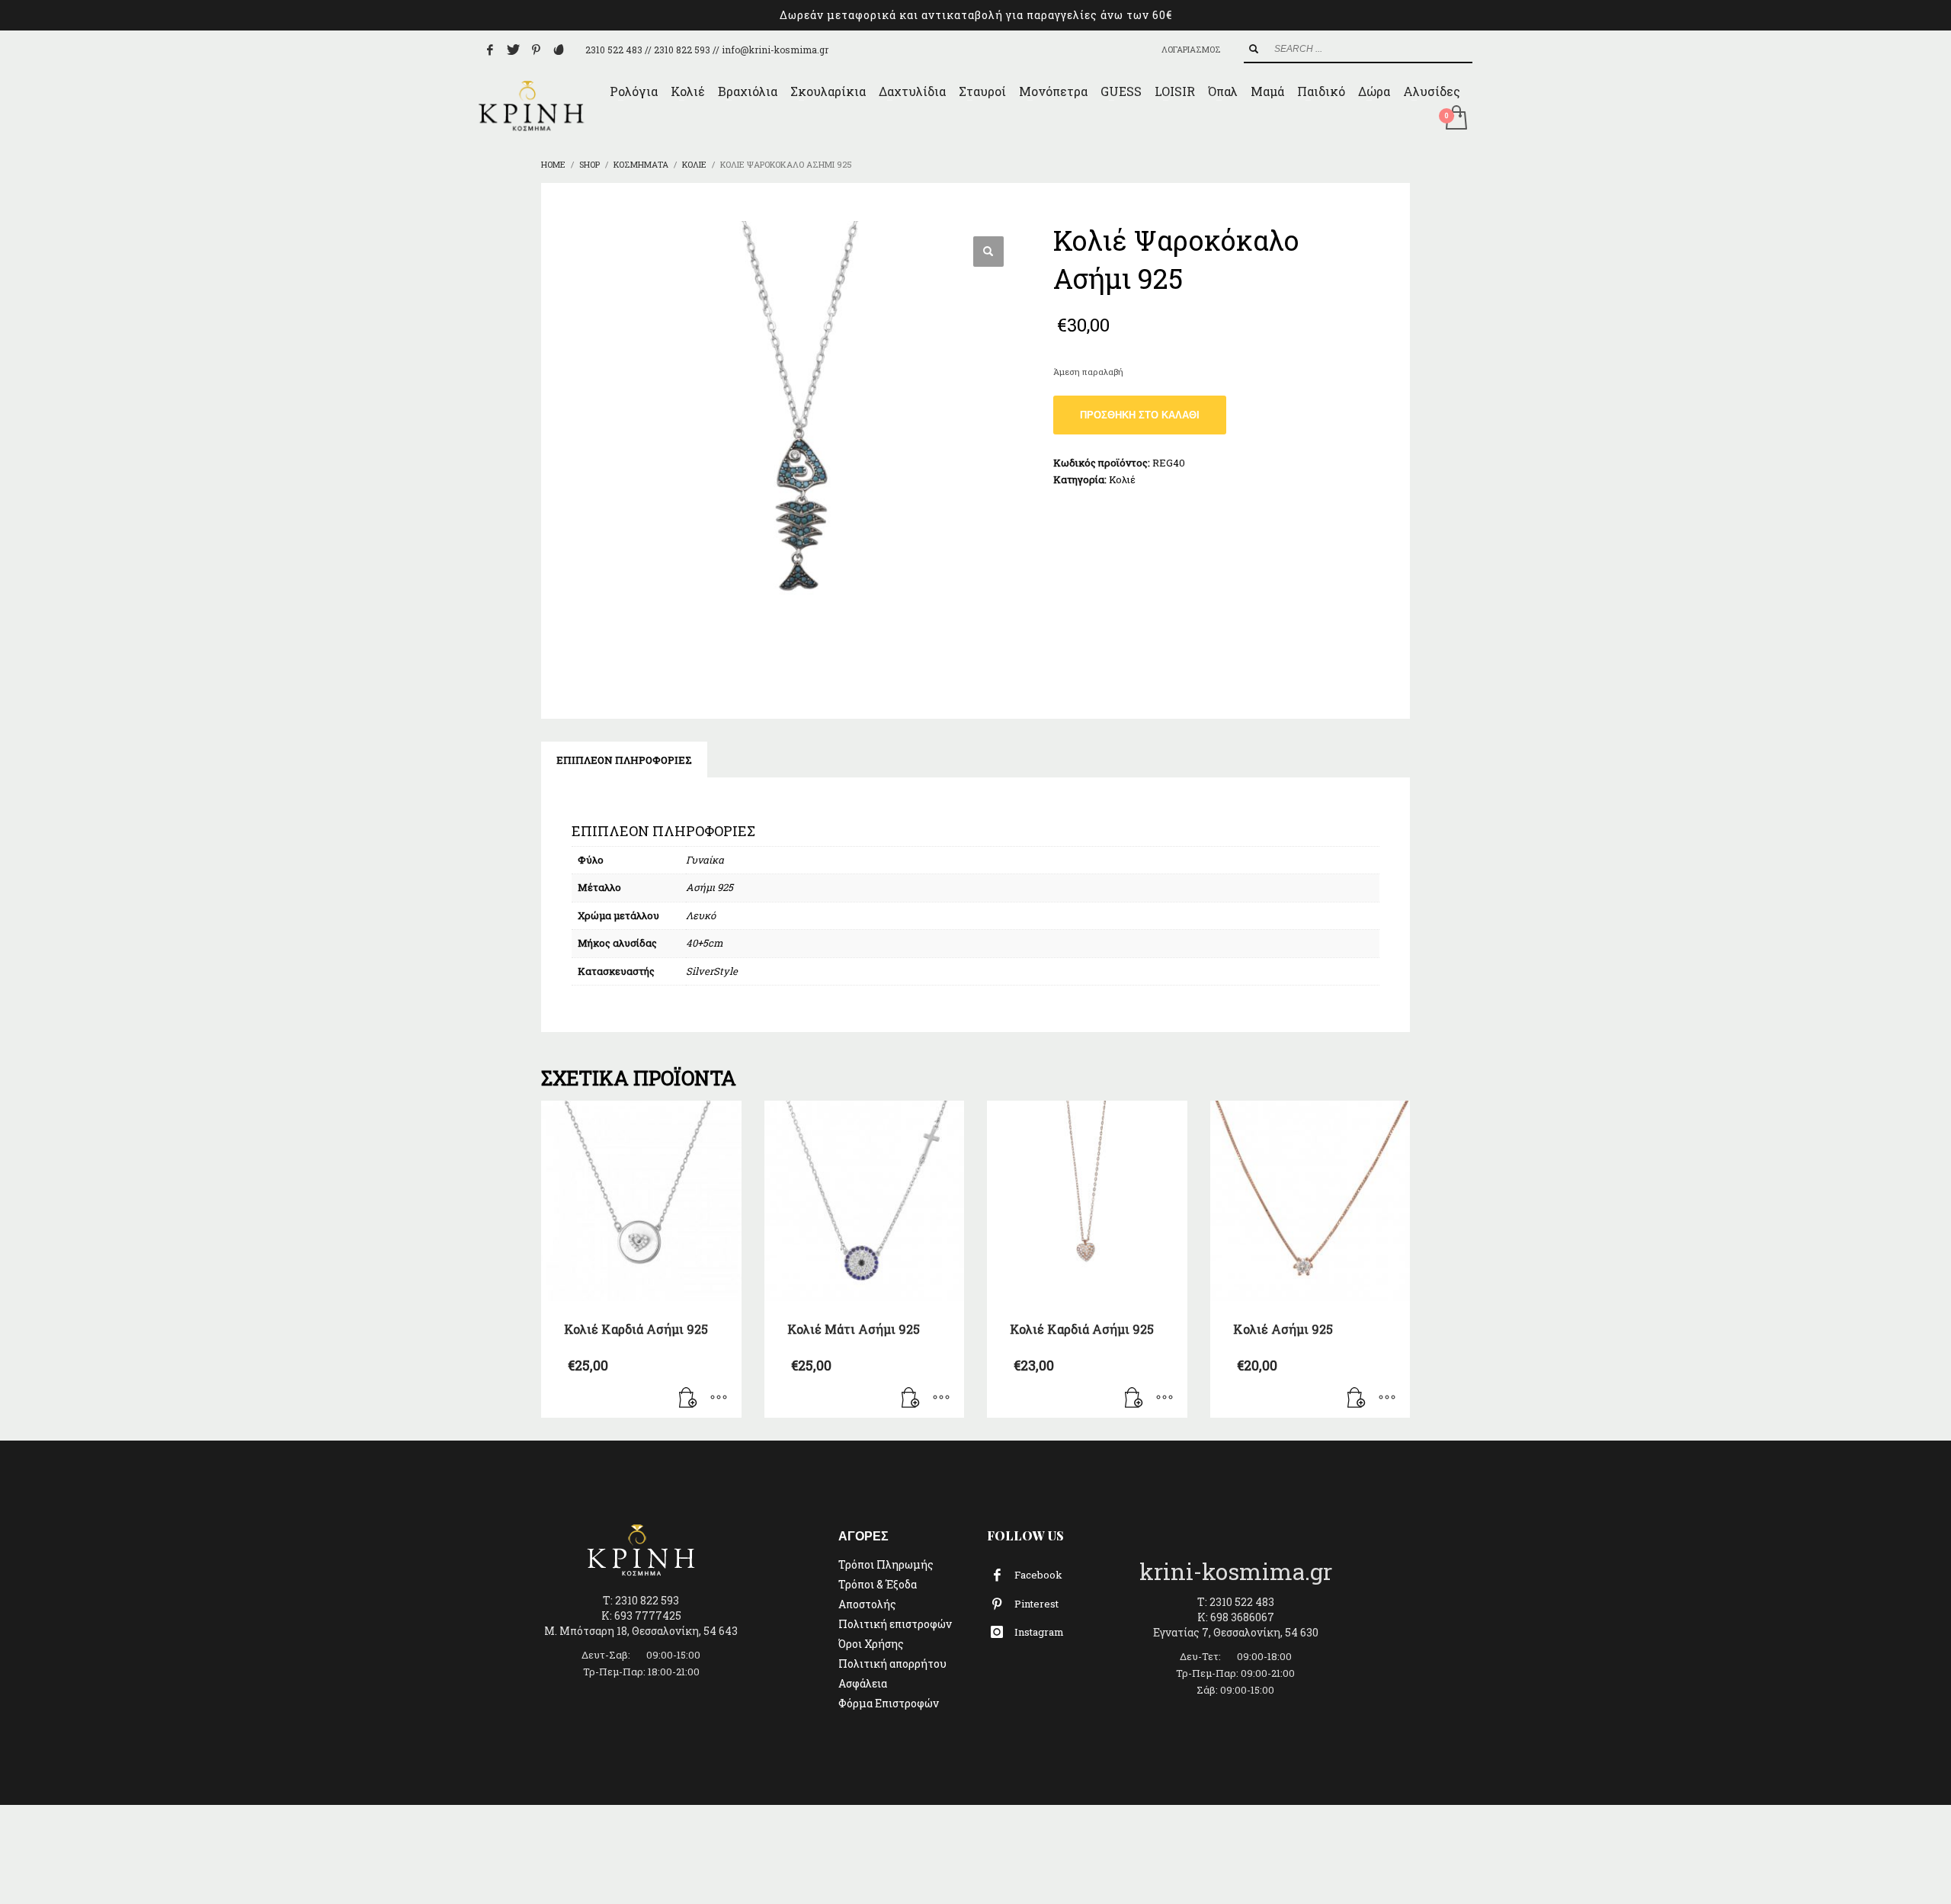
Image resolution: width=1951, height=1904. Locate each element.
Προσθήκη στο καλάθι (1140, 415)
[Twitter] (513, 50)
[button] (988, 252)
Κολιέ (1122, 479)
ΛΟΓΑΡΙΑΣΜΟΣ (1191, 49)
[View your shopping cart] (1455, 119)
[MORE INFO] (719, 1399)
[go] (1254, 49)
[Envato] (559, 50)
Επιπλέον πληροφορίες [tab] (624, 760)
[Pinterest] (536, 50)
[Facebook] (490, 50)
